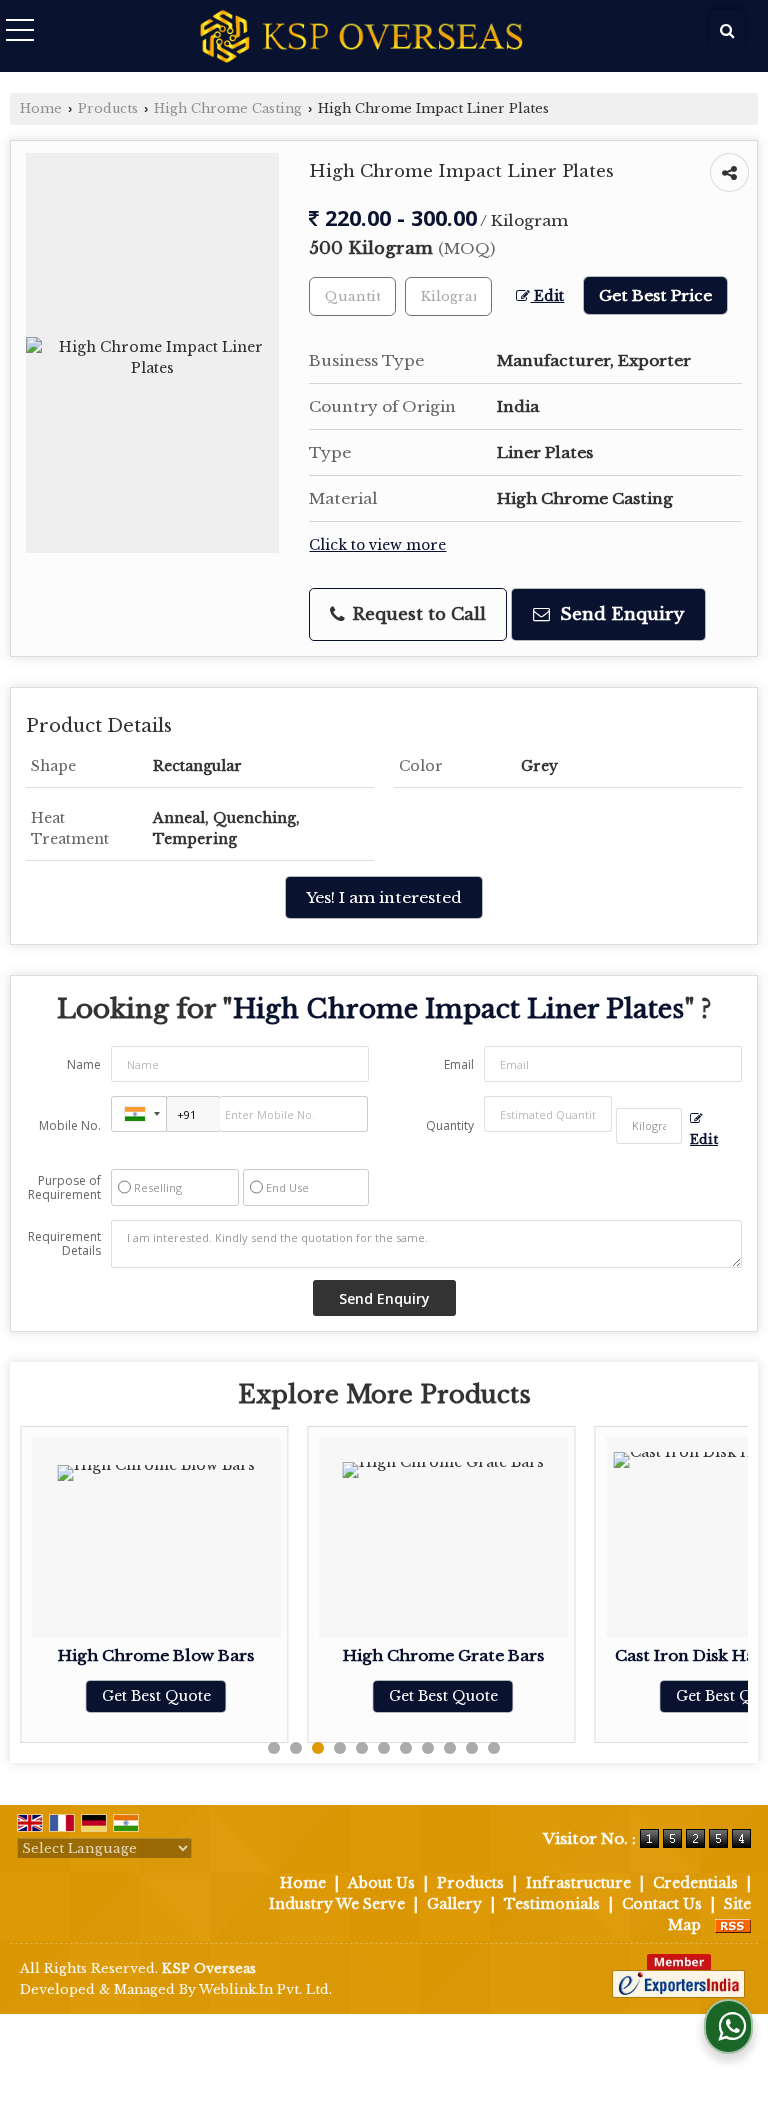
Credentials (695, 1883)
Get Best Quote (156, 1696)
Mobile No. (70, 1125)
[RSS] (733, 1925)
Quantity (450, 1125)
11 (494, 1748)
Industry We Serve (337, 1904)
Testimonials (552, 1904)
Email (459, 1064)
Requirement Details (64, 1244)
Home (41, 108)
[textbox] (448, 296)
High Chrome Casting (228, 108)
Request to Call (416, 614)
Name (84, 1064)
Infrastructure (578, 1883)
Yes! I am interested (384, 897)
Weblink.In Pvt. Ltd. (265, 1989)
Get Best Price (655, 295)
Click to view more (377, 545)
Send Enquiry (619, 614)
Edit (547, 296)
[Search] (727, 30)
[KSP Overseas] (362, 38)
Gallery (454, 1904)
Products (108, 108)
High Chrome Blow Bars (156, 1655)
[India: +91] (139, 1114)
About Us (381, 1883)
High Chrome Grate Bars (443, 1655)
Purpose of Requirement (64, 1188)
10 (472, 1748)
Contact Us (662, 1904)
